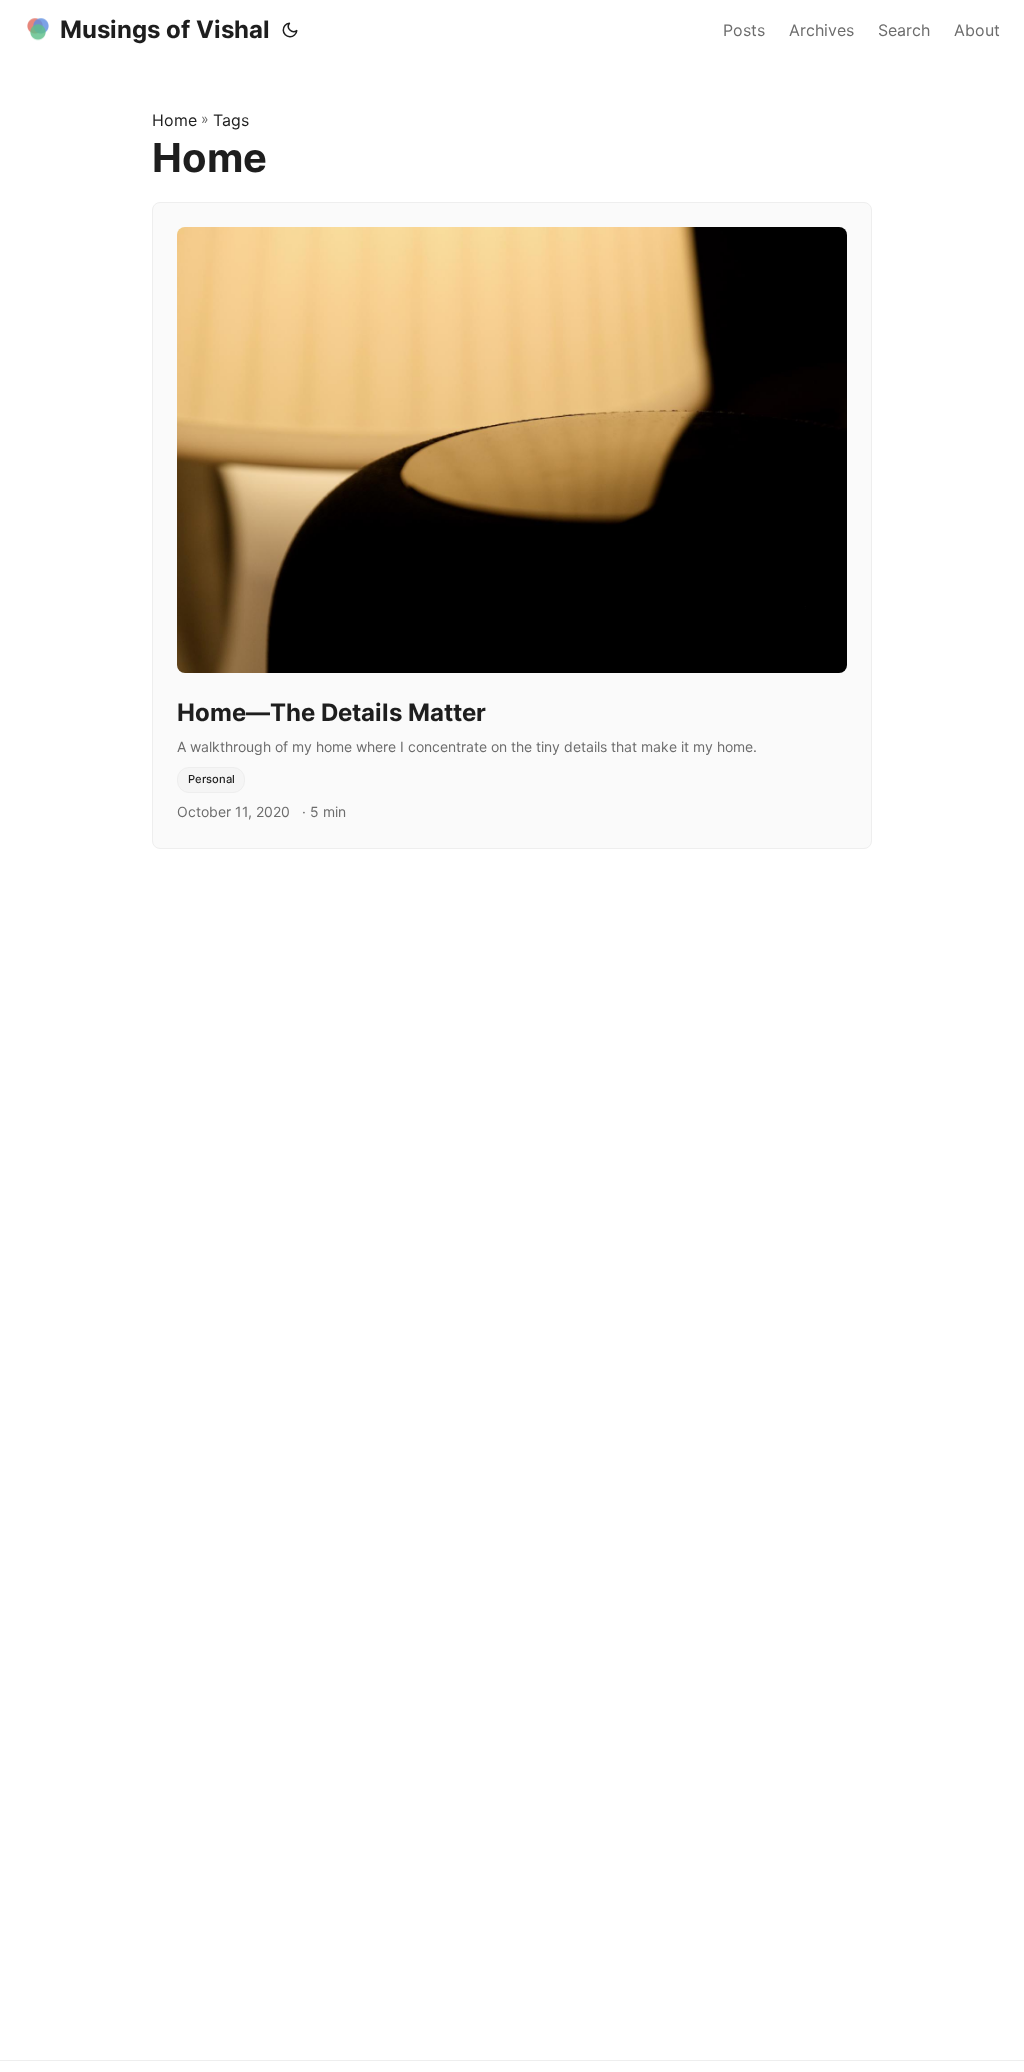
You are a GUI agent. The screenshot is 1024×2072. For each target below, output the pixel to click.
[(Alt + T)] (290, 30)
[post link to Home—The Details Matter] (512, 525)
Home (174, 120)
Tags (231, 120)
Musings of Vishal (165, 29)
